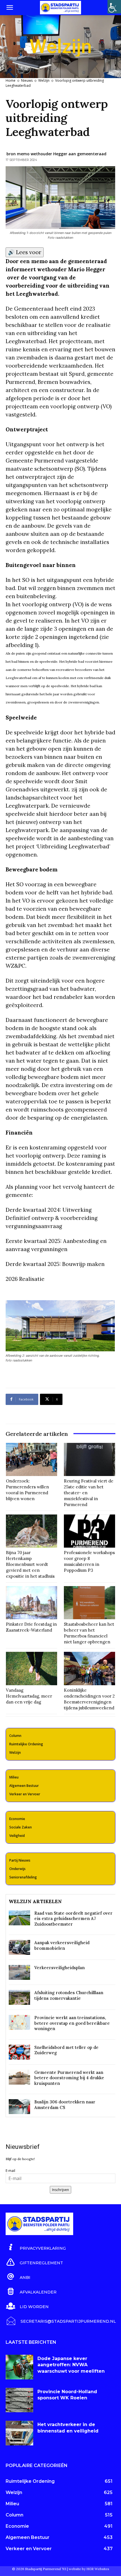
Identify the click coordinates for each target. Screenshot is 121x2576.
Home (11, 80)
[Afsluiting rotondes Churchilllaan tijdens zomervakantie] (19, 1997)
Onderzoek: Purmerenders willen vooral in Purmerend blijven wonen (27, 1490)
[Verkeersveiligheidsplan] (19, 1972)
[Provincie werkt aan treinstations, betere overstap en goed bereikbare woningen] (19, 2022)
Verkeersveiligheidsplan (60, 1968)
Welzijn (44, 80)
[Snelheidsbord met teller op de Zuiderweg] (19, 2052)
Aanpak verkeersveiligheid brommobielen (62, 1945)
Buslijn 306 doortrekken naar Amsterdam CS (65, 2105)
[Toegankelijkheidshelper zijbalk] (114, 7)
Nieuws (27, 80)
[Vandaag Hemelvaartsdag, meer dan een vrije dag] (32, 1668)
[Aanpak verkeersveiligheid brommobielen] (19, 1947)
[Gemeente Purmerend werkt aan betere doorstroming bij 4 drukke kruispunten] (19, 2077)
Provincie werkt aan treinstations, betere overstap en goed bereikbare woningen (72, 2023)
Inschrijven (60, 2190)
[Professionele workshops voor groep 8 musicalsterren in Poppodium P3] (89, 1531)
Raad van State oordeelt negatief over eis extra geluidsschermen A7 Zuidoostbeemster (73, 1919)
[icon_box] (36, 2247)
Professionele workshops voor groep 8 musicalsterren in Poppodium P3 (89, 1561)
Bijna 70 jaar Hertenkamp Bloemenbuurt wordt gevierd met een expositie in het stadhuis (30, 1564)
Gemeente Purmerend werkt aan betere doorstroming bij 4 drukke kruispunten (69, 2078)
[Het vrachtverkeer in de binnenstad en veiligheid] (19, 2433)
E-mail (10, 2171)
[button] (10, 8)
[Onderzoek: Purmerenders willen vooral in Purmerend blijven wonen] (32, 1459)
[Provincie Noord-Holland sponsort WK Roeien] (19, 2400)
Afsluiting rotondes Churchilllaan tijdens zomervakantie (69, 1995)
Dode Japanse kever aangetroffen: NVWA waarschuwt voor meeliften (71, 2365)
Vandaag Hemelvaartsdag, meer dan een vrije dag (29, 1696)
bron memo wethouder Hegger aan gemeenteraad (56, 154)
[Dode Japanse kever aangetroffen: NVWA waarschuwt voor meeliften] (19, 2367)
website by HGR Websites (89, 2569)
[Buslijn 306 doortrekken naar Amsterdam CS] (19, 2107)
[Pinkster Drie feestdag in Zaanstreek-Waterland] (32, 1603)
